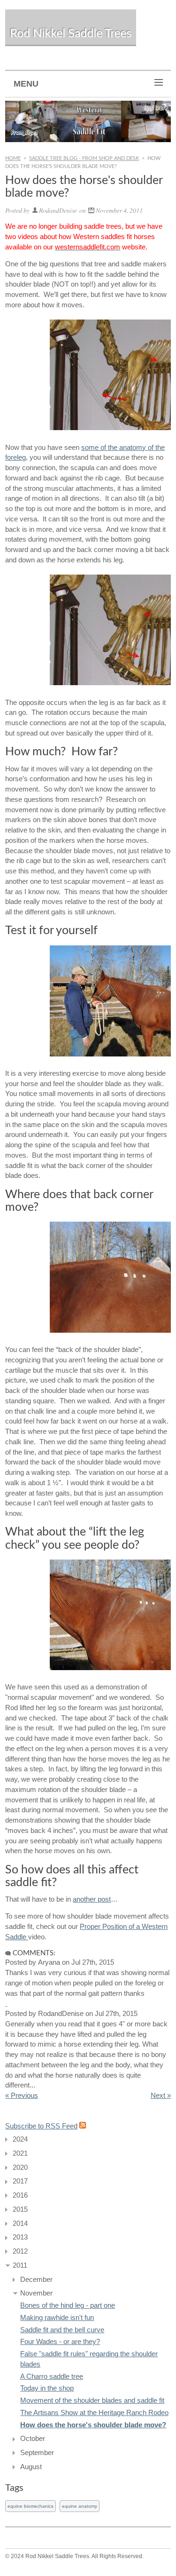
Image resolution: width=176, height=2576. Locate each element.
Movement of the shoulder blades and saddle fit (92, 2400)
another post (92, 1899)
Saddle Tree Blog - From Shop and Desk (84, 158)
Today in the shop (47, 2388)
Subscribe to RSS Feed (41, 2126)
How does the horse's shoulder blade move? (93, 2425)
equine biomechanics (31, 2506)
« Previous (22, 2096)
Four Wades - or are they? (60, 2342)
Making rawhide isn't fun (57, 2318)
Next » (161, 2096)
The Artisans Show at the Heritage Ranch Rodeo (94, 2413)
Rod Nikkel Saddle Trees (71, 34)
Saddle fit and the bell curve (62, 2330)
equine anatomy (80, 2506)
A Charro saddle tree (52, 2376)
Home (13, 158)
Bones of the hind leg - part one (68, 2305)
